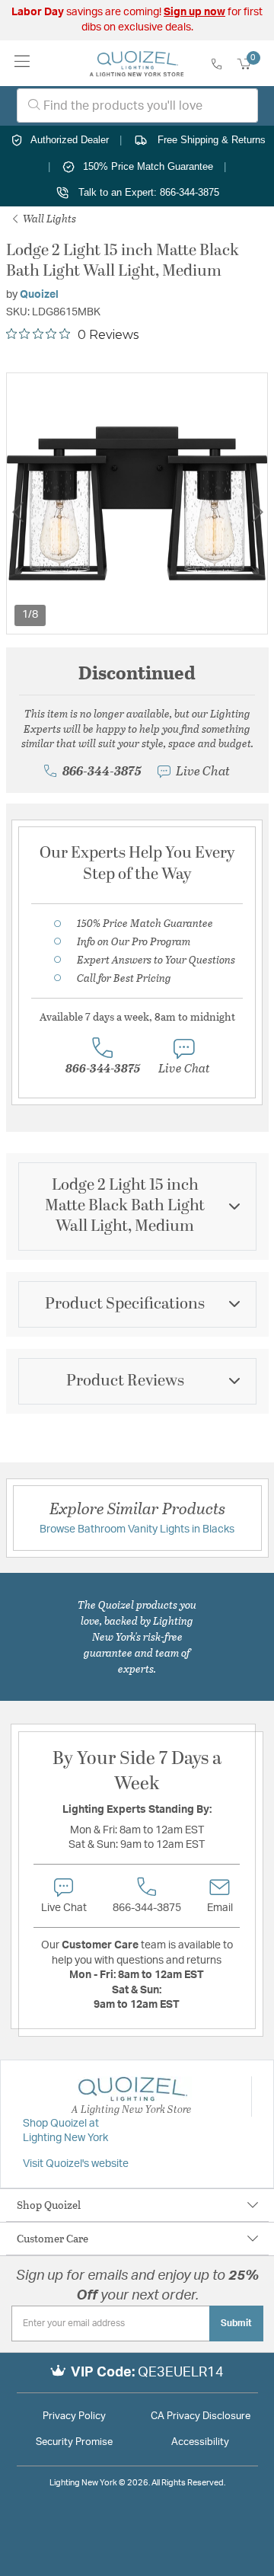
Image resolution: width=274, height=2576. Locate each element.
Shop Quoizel (49, 2205)
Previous (18, 512)
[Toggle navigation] (22, 63)
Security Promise (74, 2442)
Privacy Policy (74, 2416)
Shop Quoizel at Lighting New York (65, 2131)
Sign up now (194, 12)
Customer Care (53, 2238)
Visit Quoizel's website (76, 2164)
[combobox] (137, 105)
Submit (236, 2323)
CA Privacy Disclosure (201, 2416)
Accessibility (200, 2442)
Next (257, 512)
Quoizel (39, 295)
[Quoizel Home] (137, 63)
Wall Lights (48, 218)
